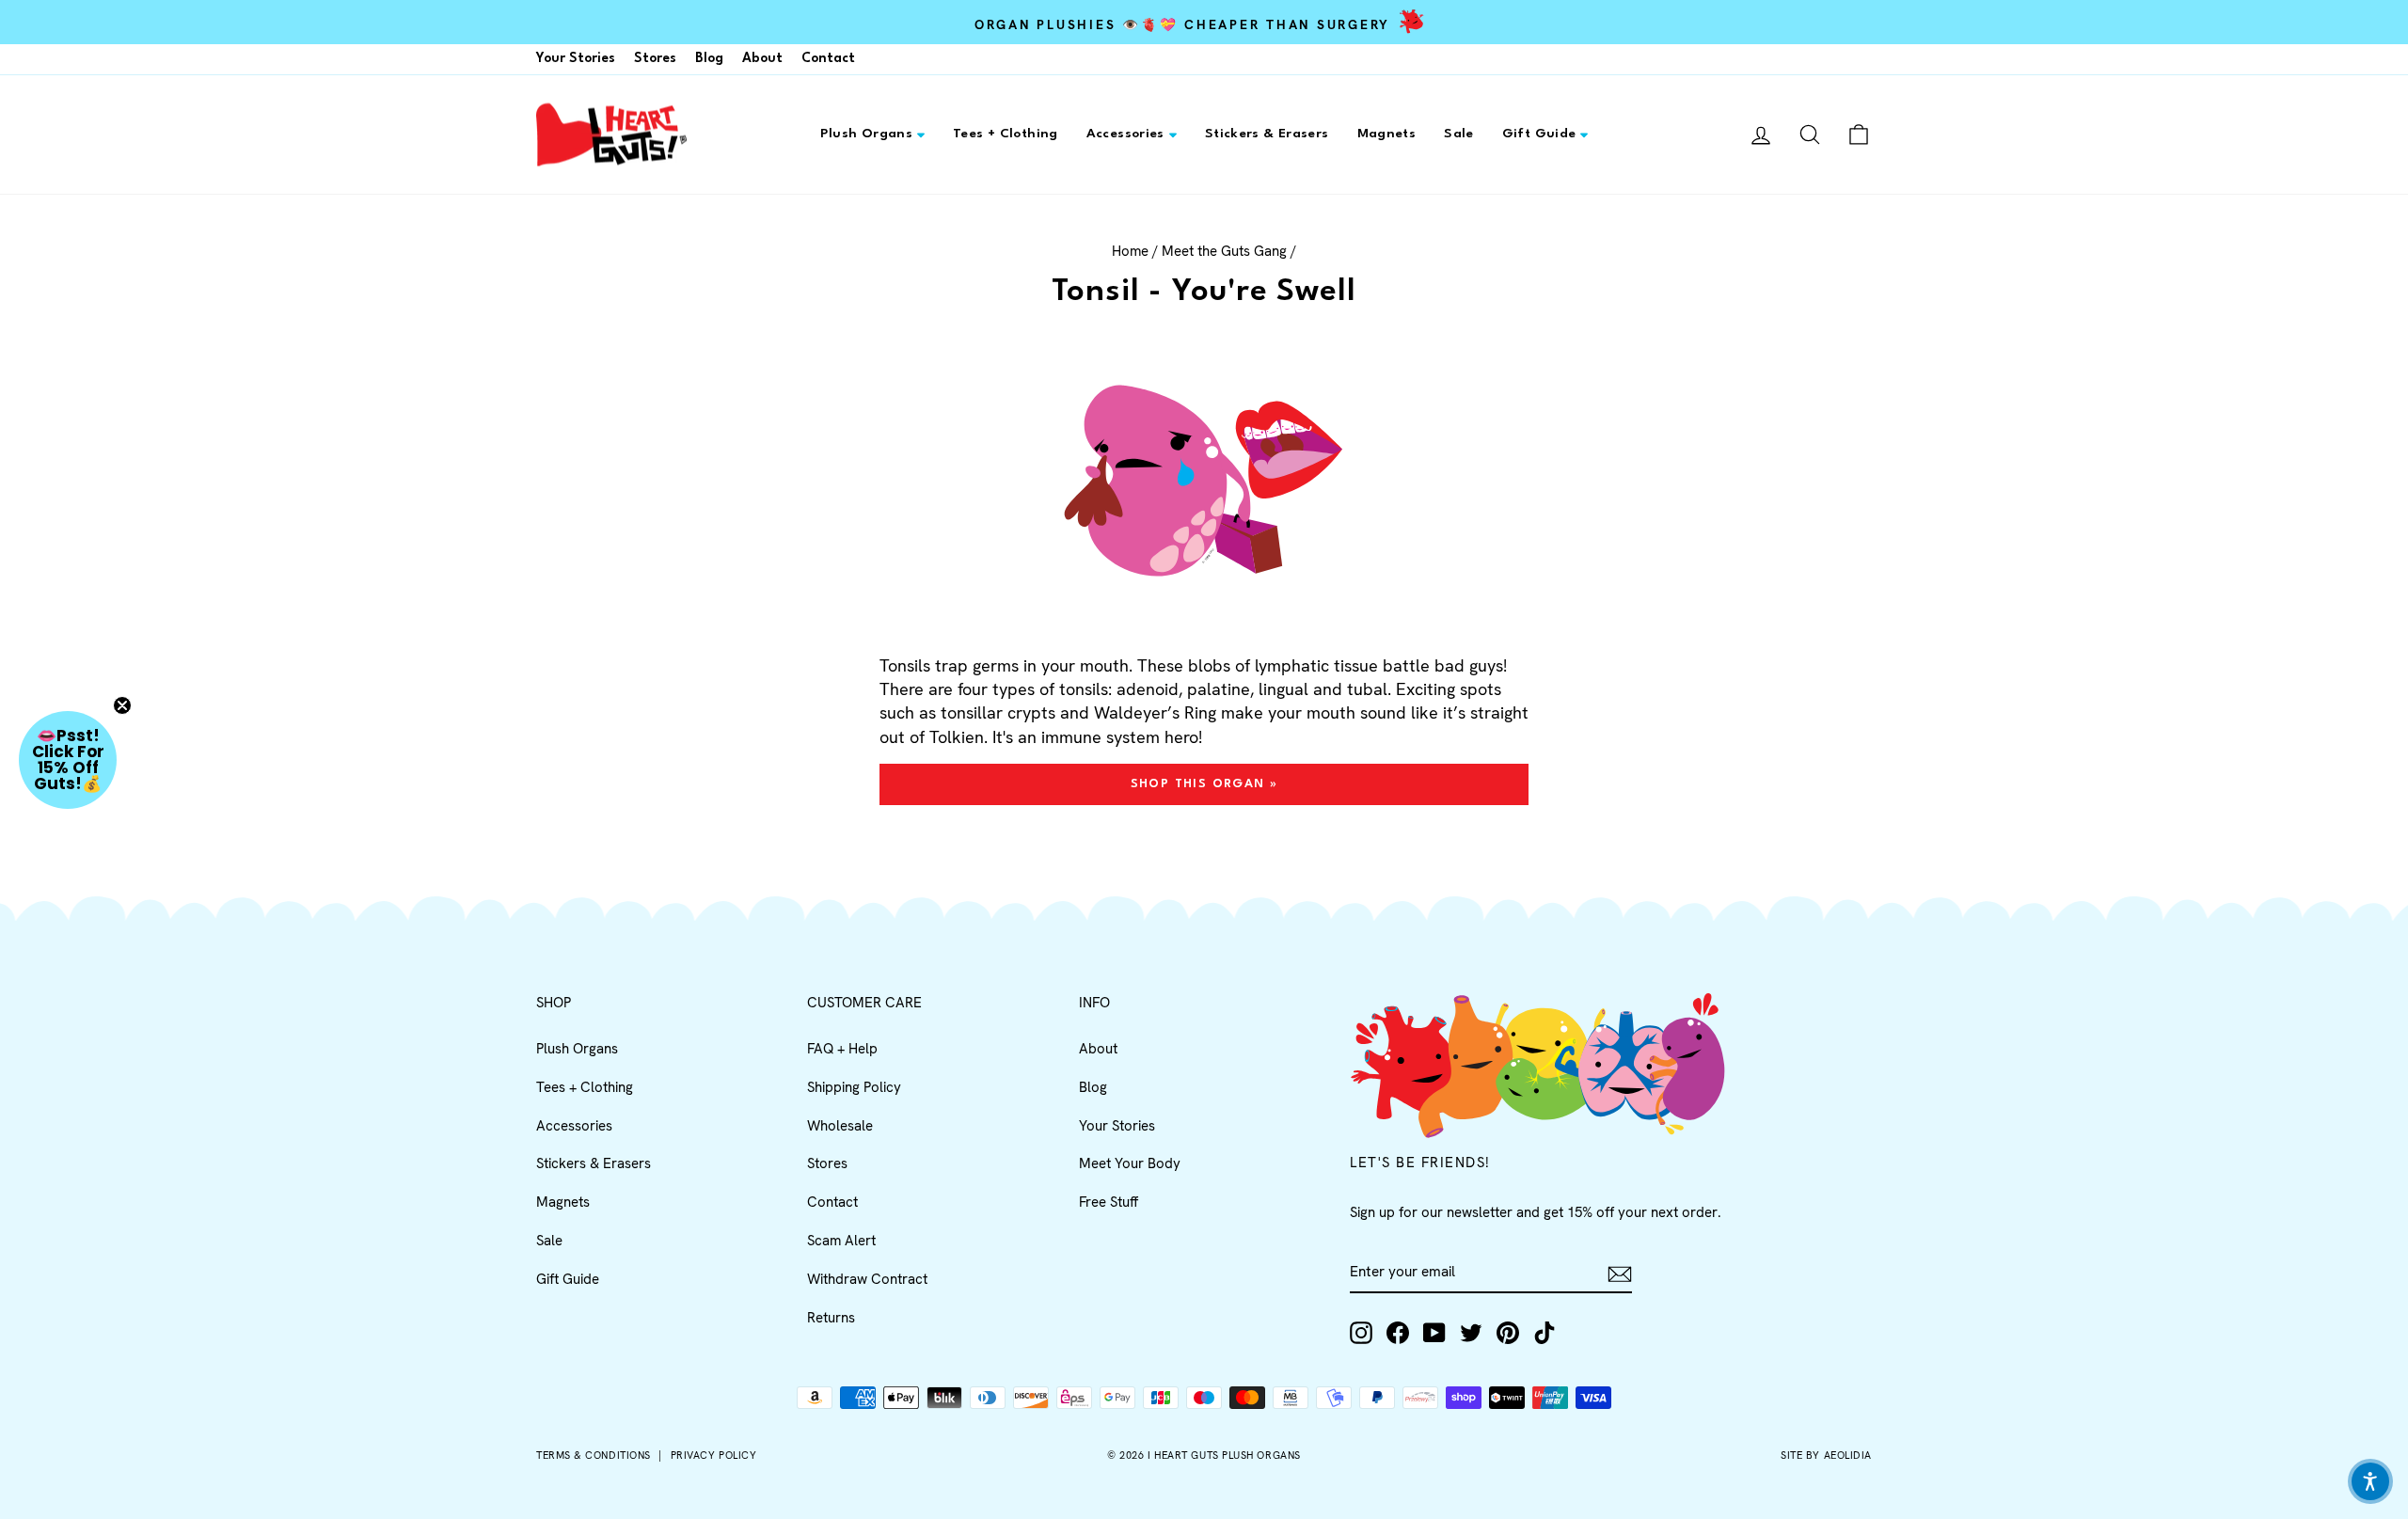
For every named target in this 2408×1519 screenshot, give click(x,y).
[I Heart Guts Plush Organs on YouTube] (1434, 1333)
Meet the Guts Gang (1224, 251)
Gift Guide (1539, 134)
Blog (709, 58)
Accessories (1125, 134)
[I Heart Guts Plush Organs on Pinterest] (1508, 1333)
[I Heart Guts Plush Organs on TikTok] (1545, 1333)
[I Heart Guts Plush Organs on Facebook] (1398, 1333)
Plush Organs (867, 134)
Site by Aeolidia (1826, 1455)
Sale (1459, 134)
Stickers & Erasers (1267, 134)
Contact (828, 58)
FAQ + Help (842, 1049)
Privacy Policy (714, 1455)
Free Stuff (1109, 1202)
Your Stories (576, 58)
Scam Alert (841, 1241)
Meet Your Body (1130, 1163)
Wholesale (840, 1126)
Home (1130, 251)
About (762, 58)
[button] (68, 760)
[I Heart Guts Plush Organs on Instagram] (1361, 1333)
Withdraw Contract (867, 1279)
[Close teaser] (122, 705)
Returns (831, 1318)
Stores (655, 58)
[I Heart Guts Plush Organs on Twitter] (1471, 1333)
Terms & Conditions (594, 1455)
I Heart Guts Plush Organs (1224, 1455)
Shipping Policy (854, 1087)
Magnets (1387, 134)
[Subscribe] (1620, 1273)
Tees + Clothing (1006, 134)
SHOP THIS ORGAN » (1204, 784)
